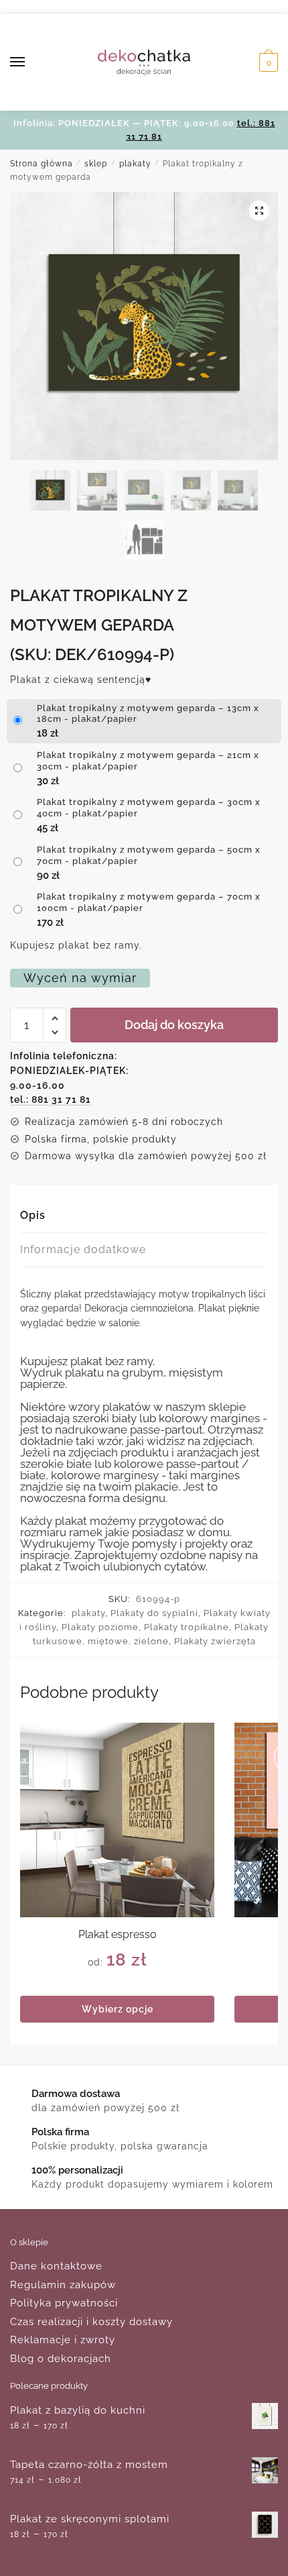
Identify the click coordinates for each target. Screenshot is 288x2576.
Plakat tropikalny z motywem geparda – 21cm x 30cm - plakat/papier (148, 761)
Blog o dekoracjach (61, 2359)
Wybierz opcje (118, 2009)
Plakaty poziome (100, 1627)
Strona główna (42, 164)
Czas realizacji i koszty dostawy (91, 2322)
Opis (33, 1215)
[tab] (144, 1216)
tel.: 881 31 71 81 (51, 1099)
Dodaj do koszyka (174, 1025)
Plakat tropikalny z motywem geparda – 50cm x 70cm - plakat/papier (149, 855)
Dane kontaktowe (56, 2266)
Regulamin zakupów (63, 2285)
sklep (96, 164)
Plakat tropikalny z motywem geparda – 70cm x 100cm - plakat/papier (149, 902)
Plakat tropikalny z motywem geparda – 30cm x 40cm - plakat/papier (149, 808)
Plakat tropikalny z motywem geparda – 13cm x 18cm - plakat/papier (148, 714)
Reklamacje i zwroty (63, 2340)
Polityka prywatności (64, 2303)
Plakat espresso (118, 1934)
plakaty (135, 164)
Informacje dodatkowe (83, 1249)
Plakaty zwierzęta (215, 1641)
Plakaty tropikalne (187, 1627)
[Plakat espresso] (117, 1820)
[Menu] (30, 62)
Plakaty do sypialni (154, 1613)
